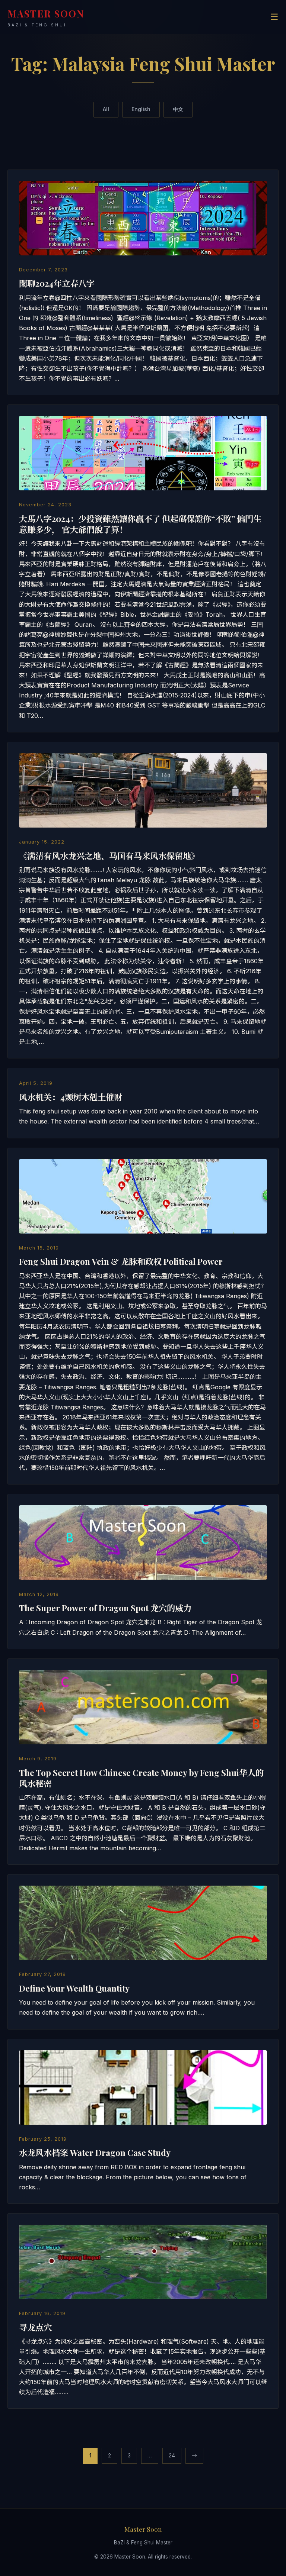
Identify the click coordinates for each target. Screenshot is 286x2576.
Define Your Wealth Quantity (74, 1988)
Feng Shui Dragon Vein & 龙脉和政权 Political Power (121, 1261)
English (141, 109)
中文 (178, 109)
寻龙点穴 (35, 2327)
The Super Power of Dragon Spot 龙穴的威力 (105, 1608)
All (106, 109)
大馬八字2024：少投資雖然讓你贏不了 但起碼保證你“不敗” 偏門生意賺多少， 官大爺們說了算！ (140, 524)
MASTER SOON (46, 17)
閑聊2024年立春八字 (57, 283)
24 (172, 2455)
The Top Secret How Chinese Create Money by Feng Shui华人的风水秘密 (141, 1778)
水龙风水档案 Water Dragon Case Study (95, 2153)
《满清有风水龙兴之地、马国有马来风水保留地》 (109, 856)
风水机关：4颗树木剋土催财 (71, 1097)
